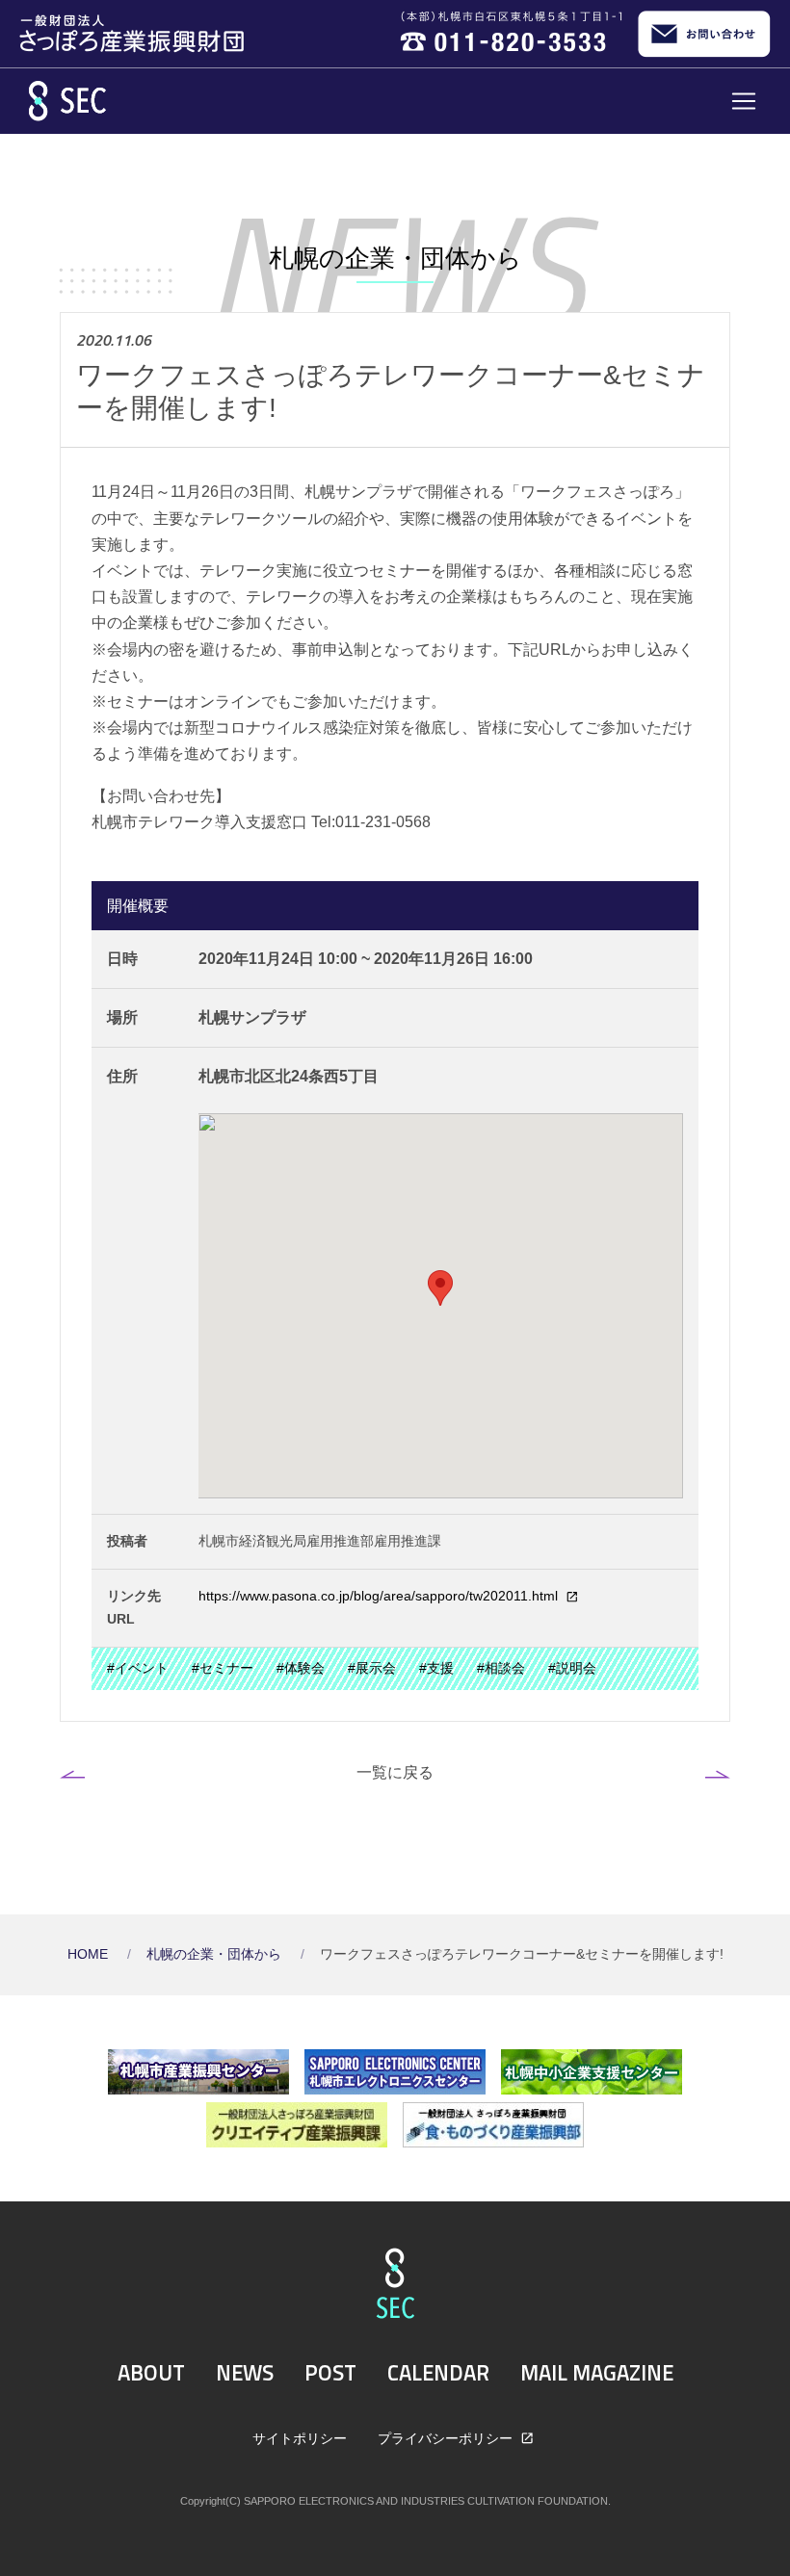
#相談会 (501, 1668)
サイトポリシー (300, 2438)
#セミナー (223, 1668)
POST (330, 2373)
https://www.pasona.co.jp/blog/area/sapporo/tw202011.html (380, 1596)
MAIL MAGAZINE (597, 2373)
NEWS (245, 2373)
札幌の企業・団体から (216, 1954)
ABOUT (151, 2373)
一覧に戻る (395, 1772)
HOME (90, 1954)
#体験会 (301, 1668)
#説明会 (572, 1668)
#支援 (436, 1668)
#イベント (138, 1668)
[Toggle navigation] (744, 101)
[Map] (441, 1306)
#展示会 (372, 1668)
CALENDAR (438, 2373)
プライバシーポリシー (447, 2438)
